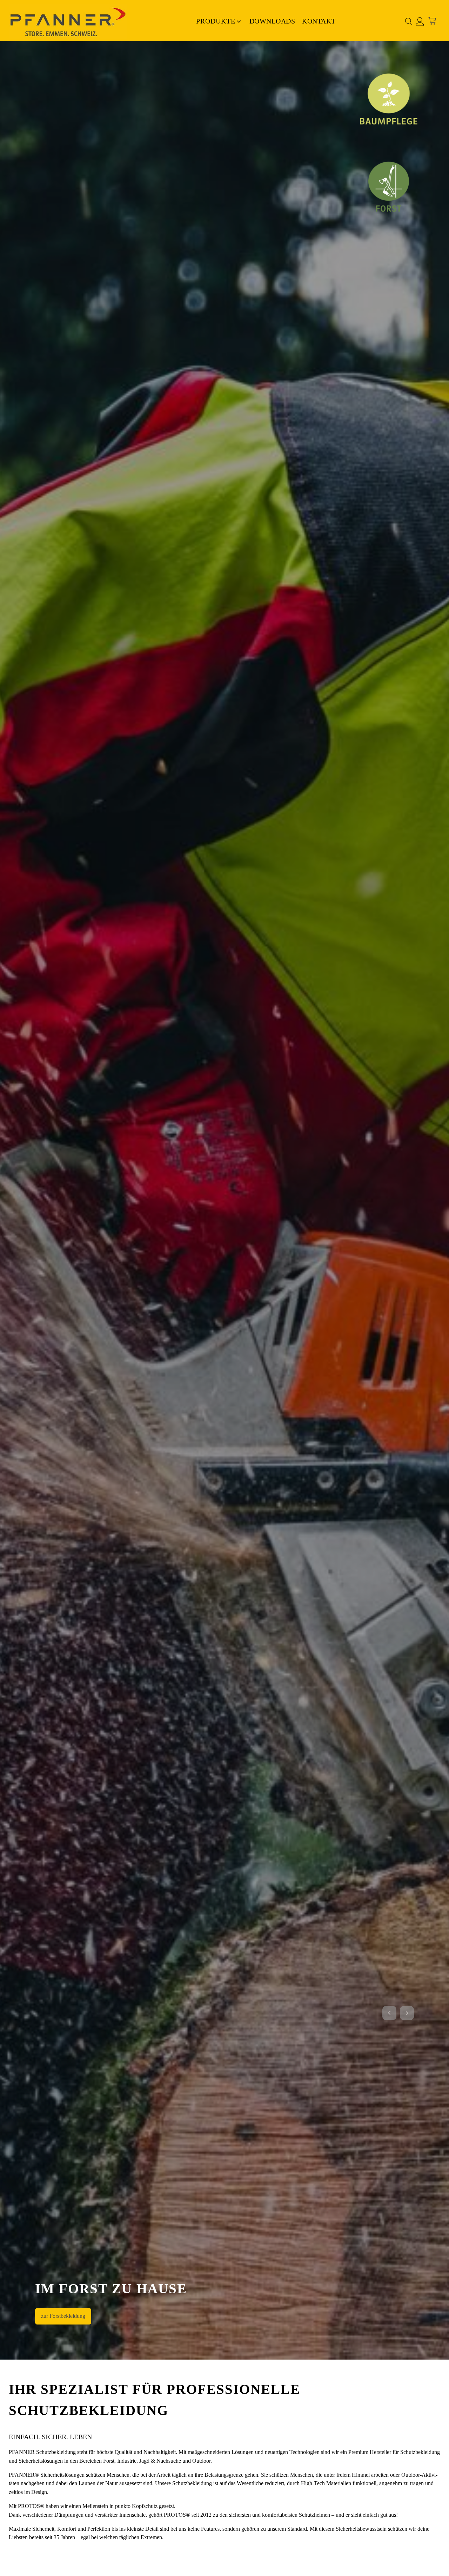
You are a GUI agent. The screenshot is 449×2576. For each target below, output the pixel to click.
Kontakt (319, 21)
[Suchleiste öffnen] (409, 21)
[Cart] (434, 21)
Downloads (272, 21)
